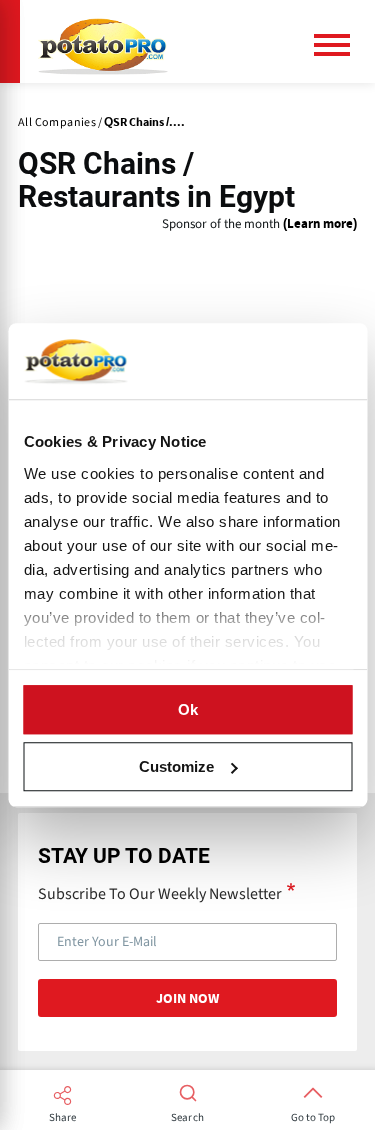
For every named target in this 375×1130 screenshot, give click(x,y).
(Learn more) (320, 224)
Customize (176, 766)
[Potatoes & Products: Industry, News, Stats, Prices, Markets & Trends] (103, 41)
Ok (188, 709)
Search (187, 1118)
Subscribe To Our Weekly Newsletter (160, 893)
